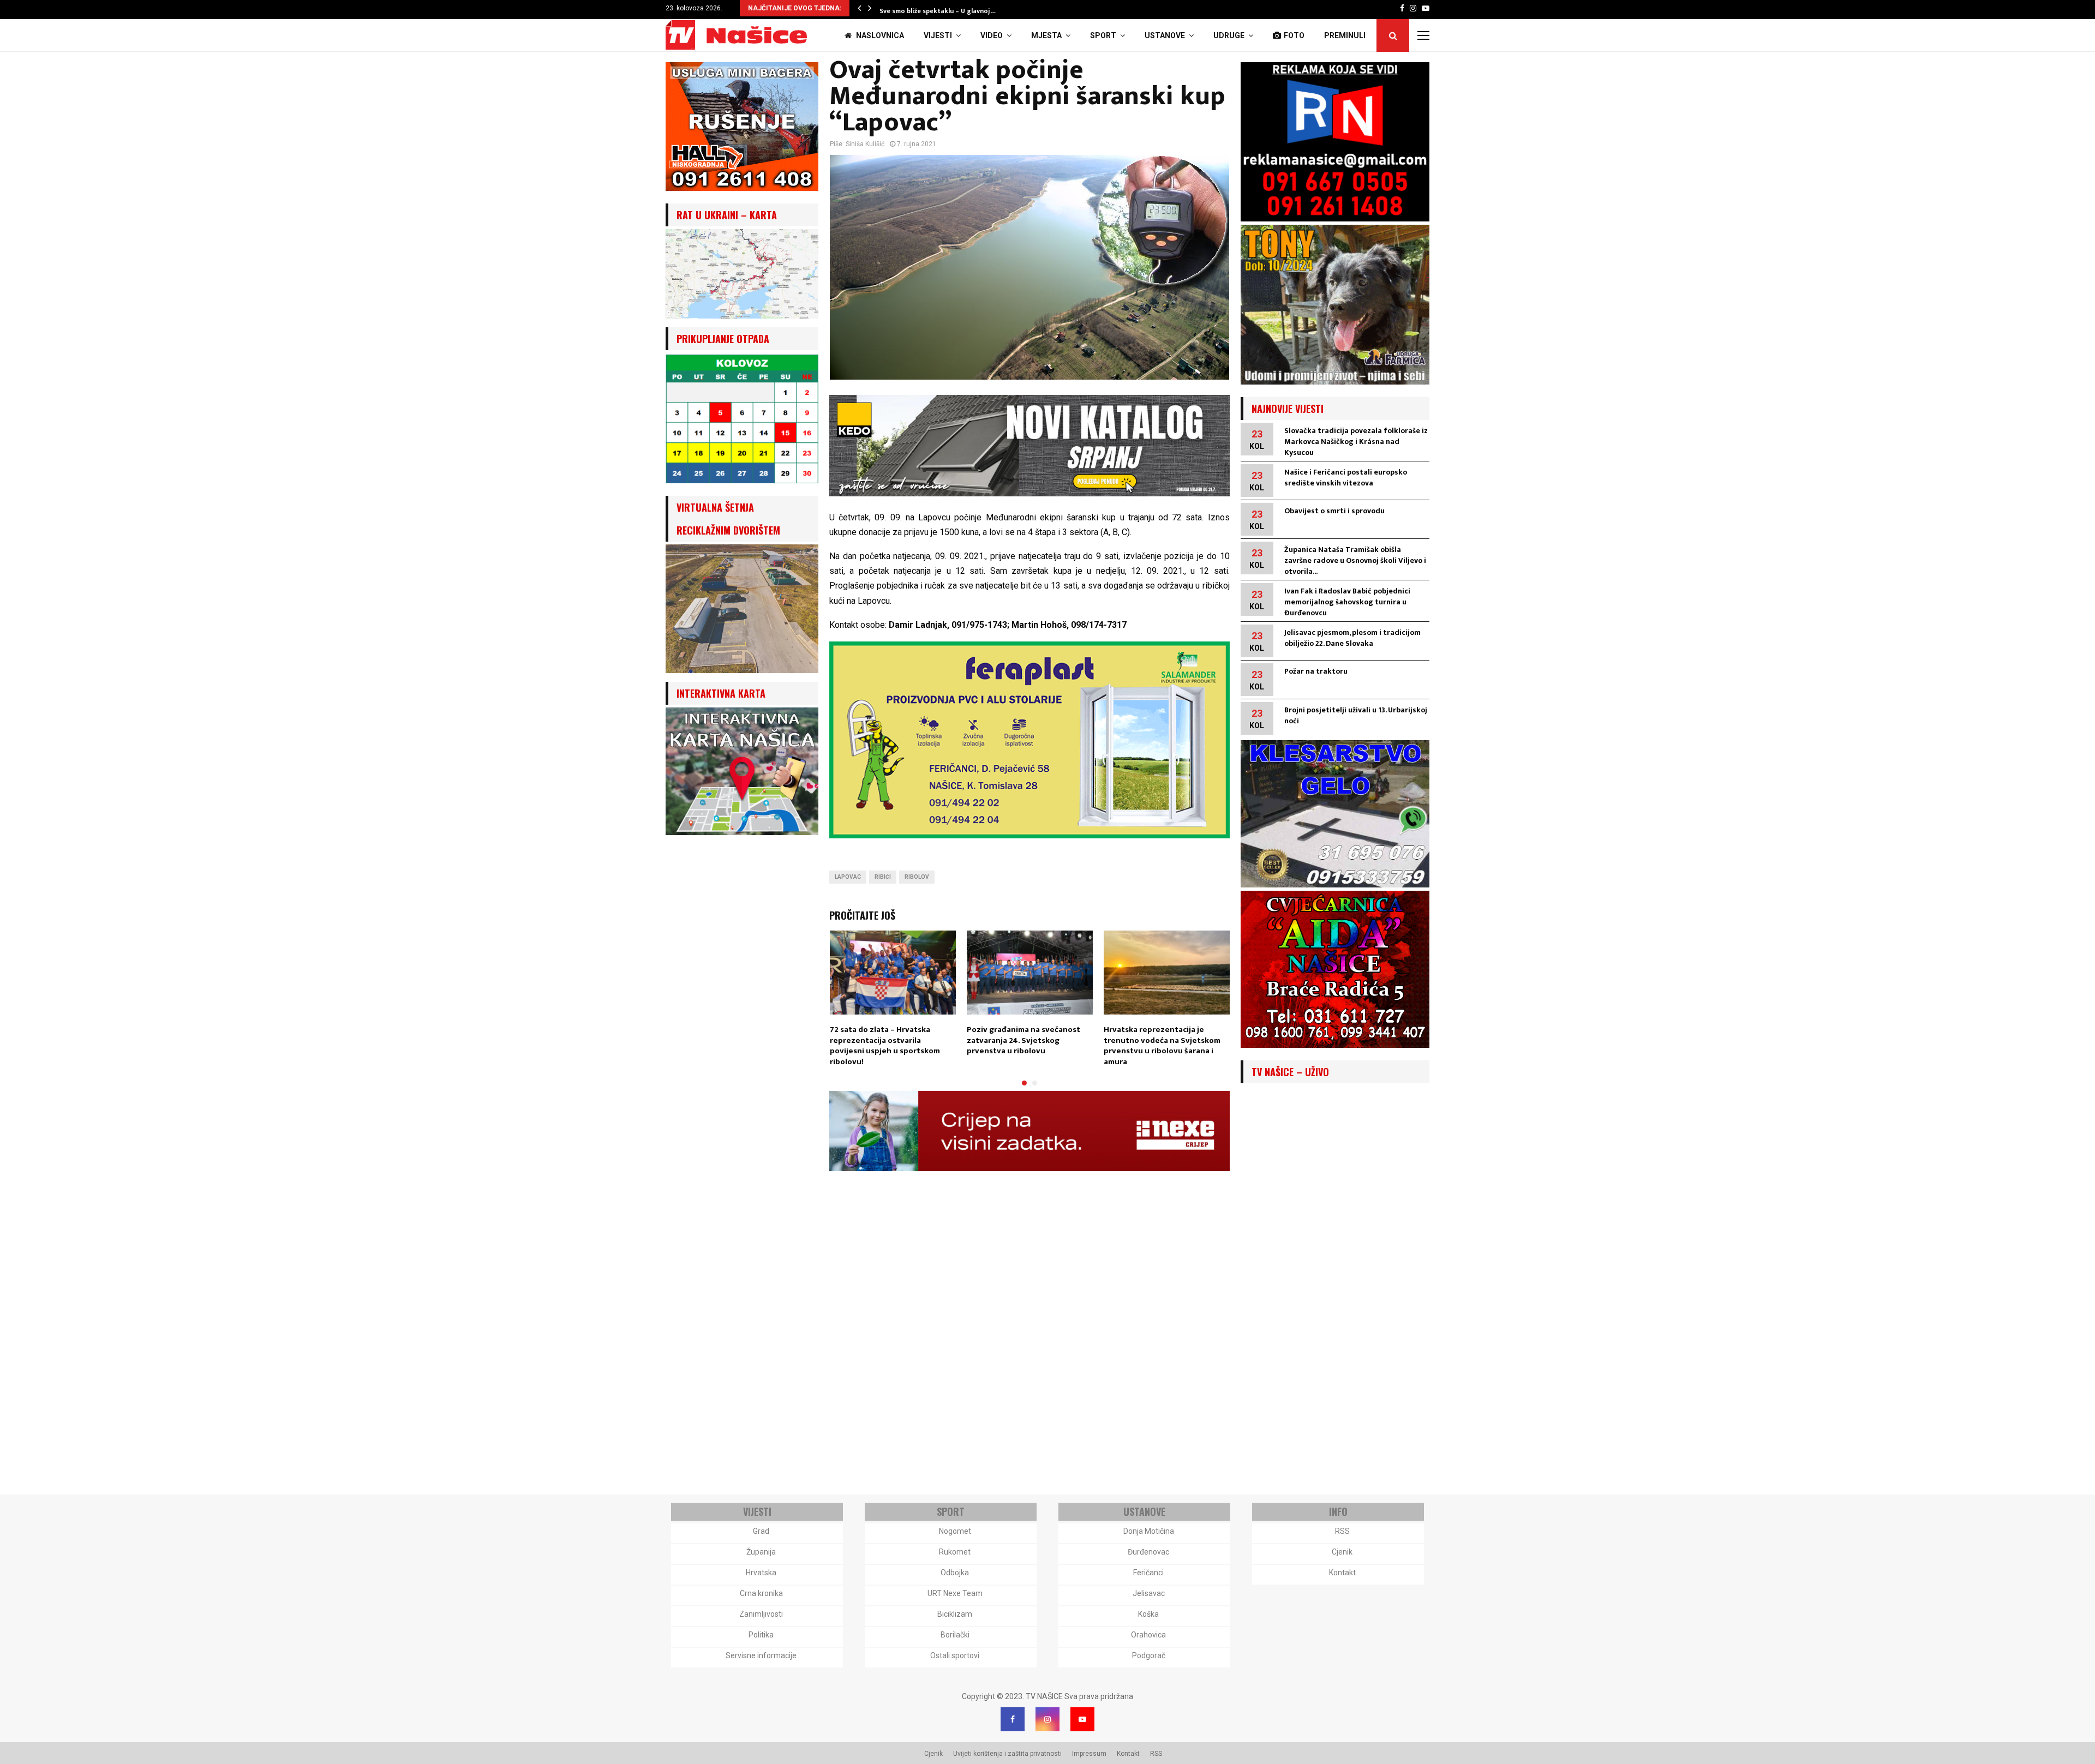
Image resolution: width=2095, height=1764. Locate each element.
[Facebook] (1013, 1719)
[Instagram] (1047, 1719)
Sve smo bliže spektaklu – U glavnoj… (938, 11)
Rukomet (955, 1552)
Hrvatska (761, 1573)
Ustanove (1165, 35)
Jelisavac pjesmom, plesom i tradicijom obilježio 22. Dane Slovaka (1352, 638)
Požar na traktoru (1316, 671)
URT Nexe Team (955, 1593)
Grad (761, 1531)
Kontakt (1342, 1573)
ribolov (917, 877)
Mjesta (1046, 35)
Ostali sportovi (955, 1655)
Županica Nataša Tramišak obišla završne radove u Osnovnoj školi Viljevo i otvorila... (1355, 560)
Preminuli (1345, 35)
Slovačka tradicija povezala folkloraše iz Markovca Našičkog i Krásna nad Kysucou (1356, 442)
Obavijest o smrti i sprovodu (1334, 511)
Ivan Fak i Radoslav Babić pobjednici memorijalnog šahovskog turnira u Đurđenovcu (1347, 602)
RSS (1342, 1531)
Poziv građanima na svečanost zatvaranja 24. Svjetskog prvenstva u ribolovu (1023, 1040)
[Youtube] (1082, 1719)
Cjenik (1342, 1552)
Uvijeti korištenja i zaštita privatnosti (1007, 1754)
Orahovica (1148, 1635)
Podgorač (1149, 1655)
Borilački (955, 1635)
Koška (1148, 1614)
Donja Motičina (1149, 1531)
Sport (1103, 35)
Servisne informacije (761, 1655)
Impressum (1089, 1754)
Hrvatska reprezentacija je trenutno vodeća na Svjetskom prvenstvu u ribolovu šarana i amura (1162, 1046)
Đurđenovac (1148, 1552)
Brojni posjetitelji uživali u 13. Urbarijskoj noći (1356, 715)
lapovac (848, 877)
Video (992, 35)
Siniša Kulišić (865, 144)
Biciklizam (955, 1614)
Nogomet (955, 1531)
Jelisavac (1149, 1593)
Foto (1294, 35)
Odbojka (955, 1573)
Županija (761, 1552)
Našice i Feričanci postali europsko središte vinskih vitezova (1346, 478)
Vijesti (938, 35)
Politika (761, 1635)
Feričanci (1148, 1573)
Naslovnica (879, 35)
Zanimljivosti (761, 1614)
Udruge (1229, 35)
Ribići (883, 877)
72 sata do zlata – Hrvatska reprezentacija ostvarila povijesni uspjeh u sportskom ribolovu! (885, 1046)
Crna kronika (761, 1593)
